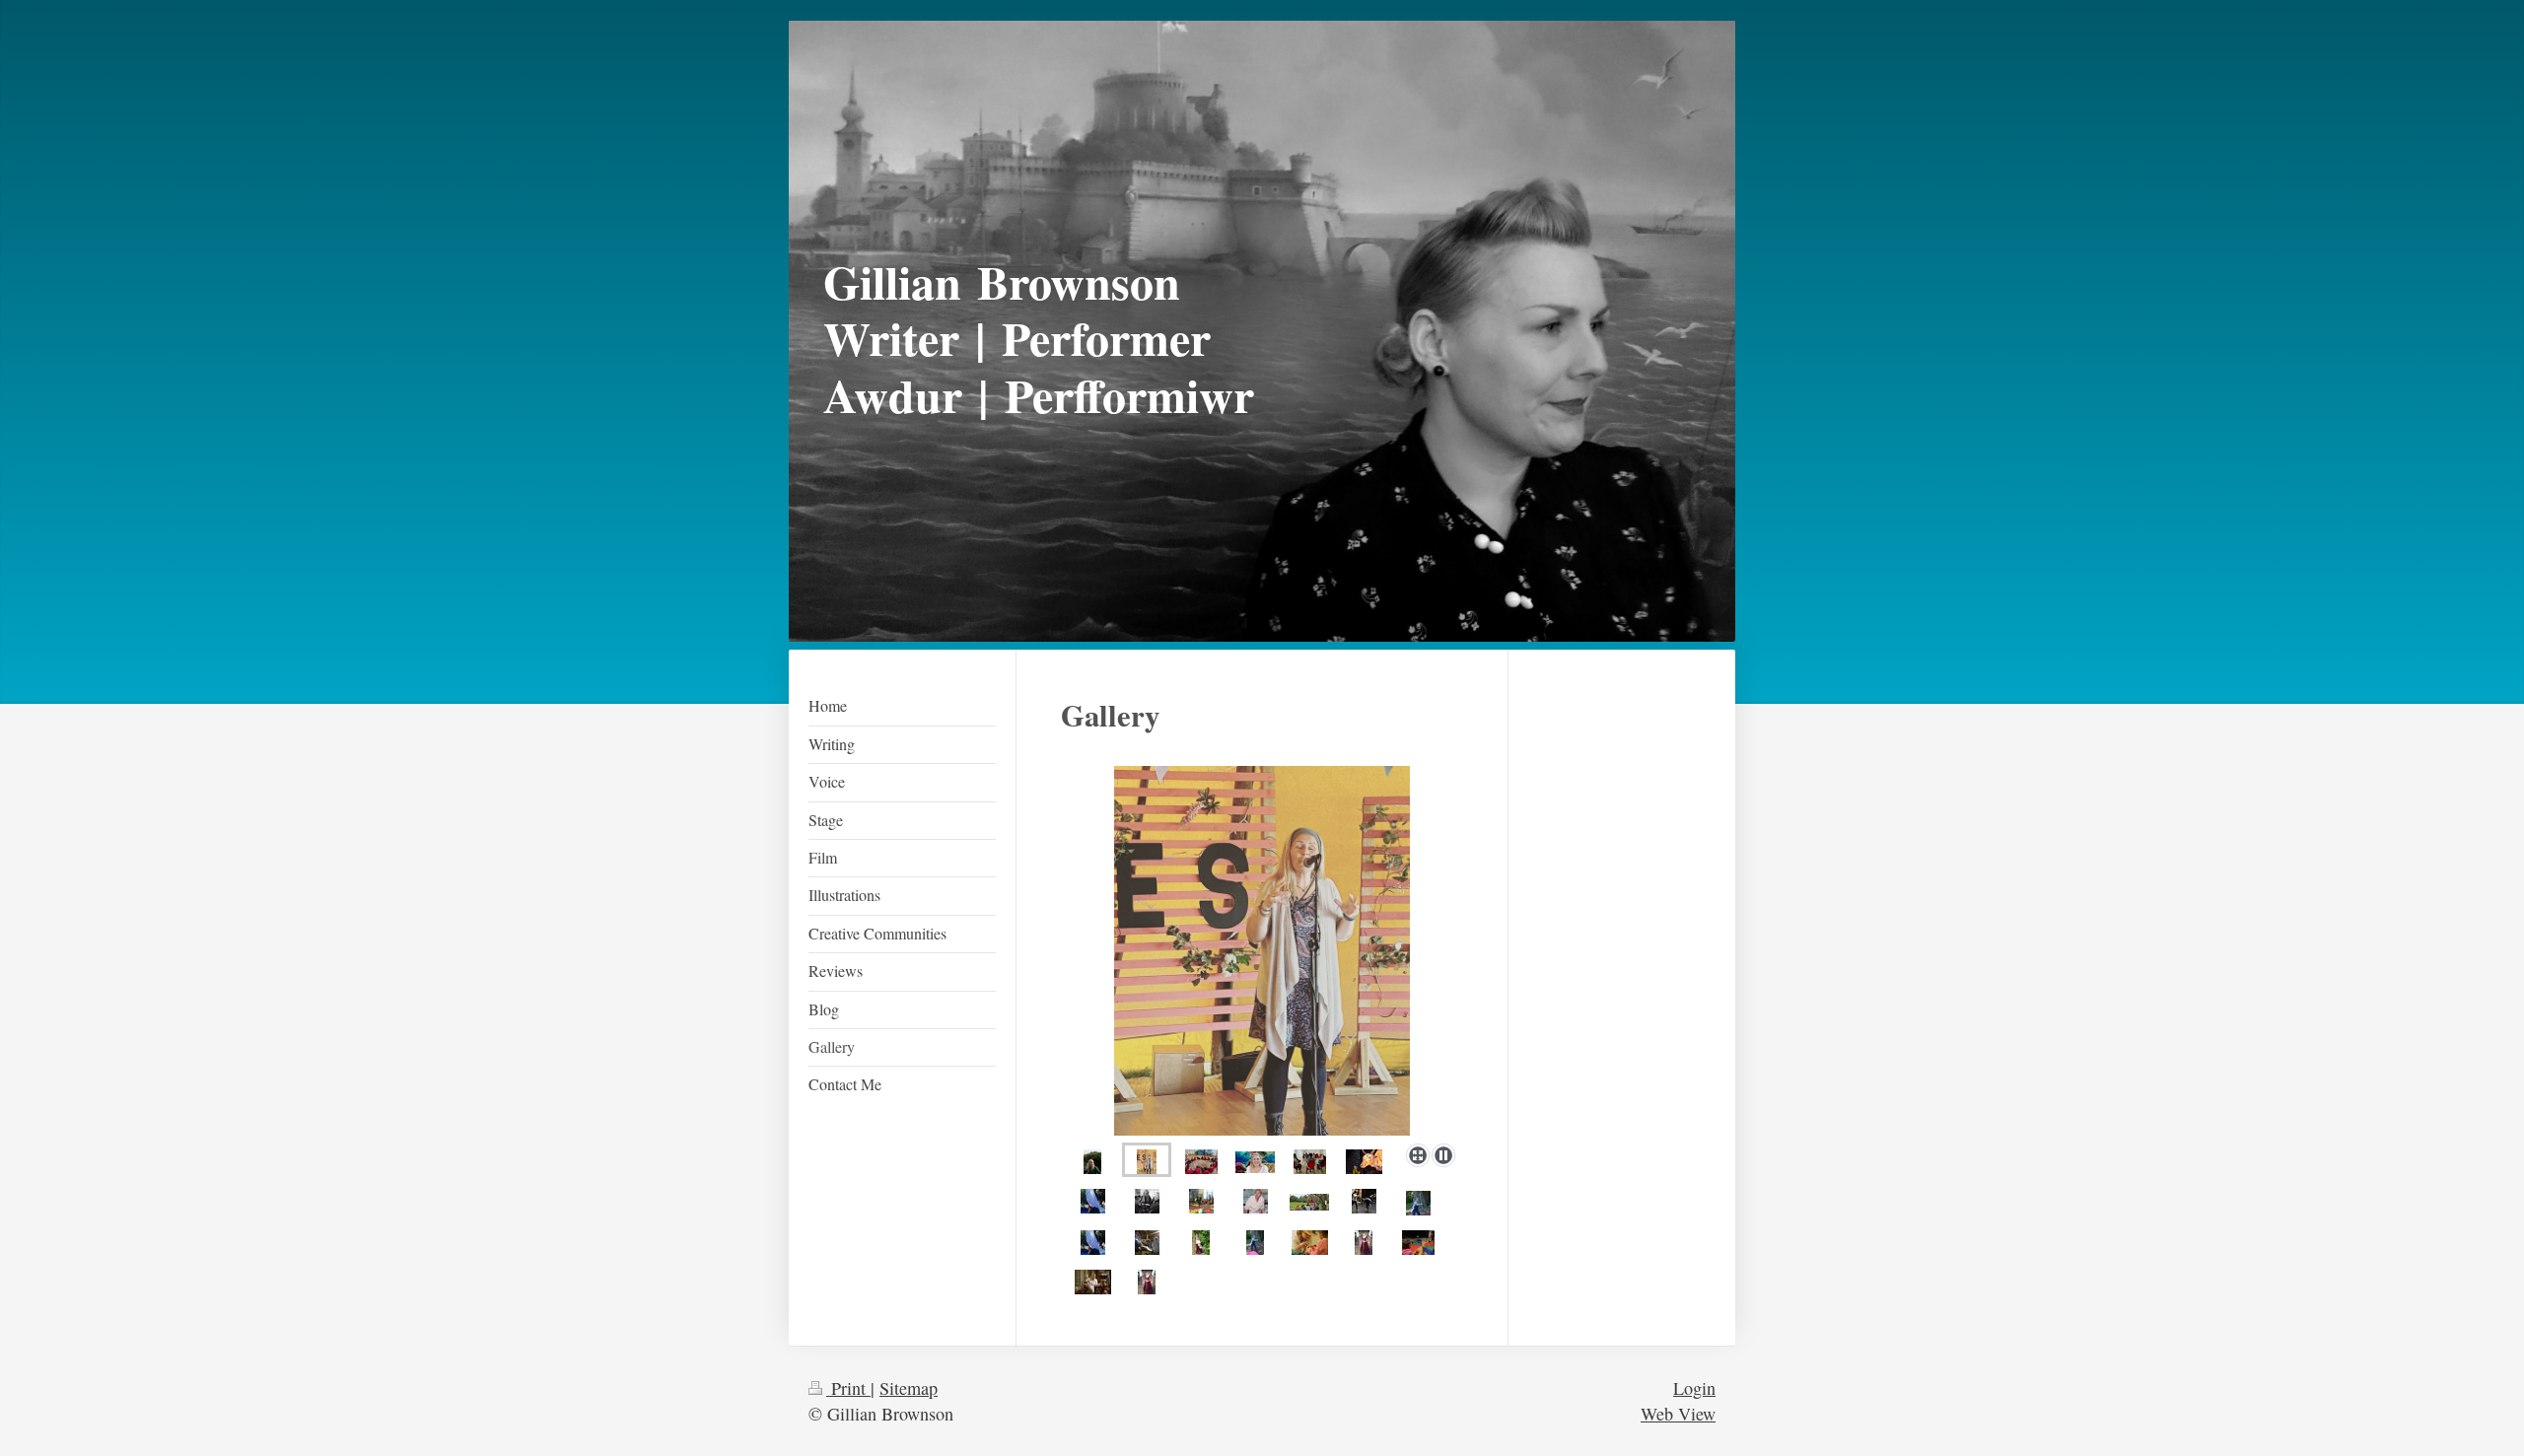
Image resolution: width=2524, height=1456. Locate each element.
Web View (1678, 1414)
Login (1694, 1388)
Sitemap (909, 1388)
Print (848, 1388)
